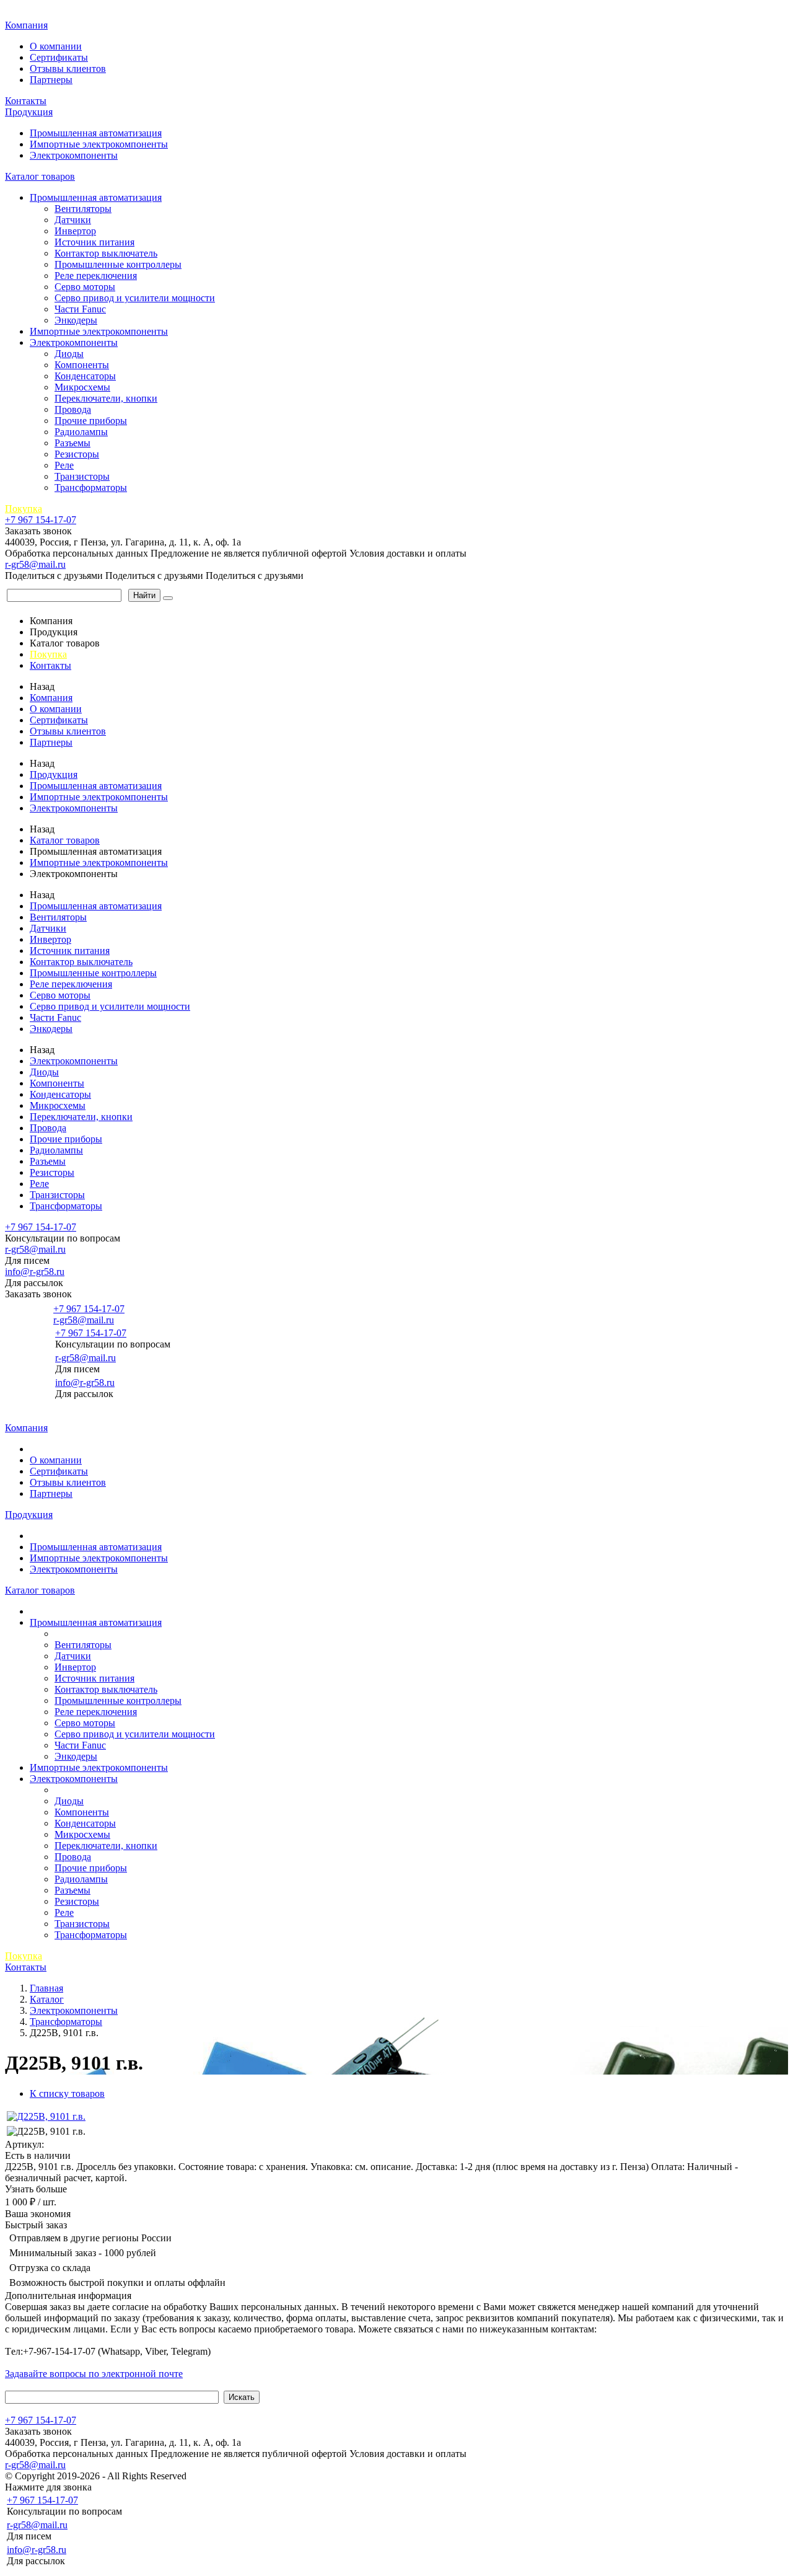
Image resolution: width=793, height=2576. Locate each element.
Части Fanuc (80, 309)
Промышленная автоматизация (96, 133)
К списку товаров (67, 2093)
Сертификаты (59, 57)
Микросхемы (82, 387)
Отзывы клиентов (68, 68)
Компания (26, 25)
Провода (73, 409)
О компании (56, 46)
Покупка (24, 509)
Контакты (26, 101)
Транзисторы (82, 476)
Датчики (73, 220)
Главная (24, 12)
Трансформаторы (91, 487)
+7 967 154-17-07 (41, 520)
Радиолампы (81, 432)
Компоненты (82, 365)
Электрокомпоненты (74, 155)
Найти (144, 595)
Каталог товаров (40, 176)
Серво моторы (85, 287)
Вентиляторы (83, 209)
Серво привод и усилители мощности (135, 298)
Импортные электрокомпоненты (99, 144)
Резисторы (77, 454)
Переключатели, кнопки (106, 398)
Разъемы (72, 443)
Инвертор (75, 231)
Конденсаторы (85, 376)
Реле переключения (96, 276)
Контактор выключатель (106, 253)
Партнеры (51, 80)
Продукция (29, 112)
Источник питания (94, 242)
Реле (64, 465)
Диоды (69, 354)
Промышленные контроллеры (118, 264)
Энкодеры (76, 320)
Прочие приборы (91, 421)
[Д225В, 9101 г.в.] (46, 2116)
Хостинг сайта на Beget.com (248, 2476)
